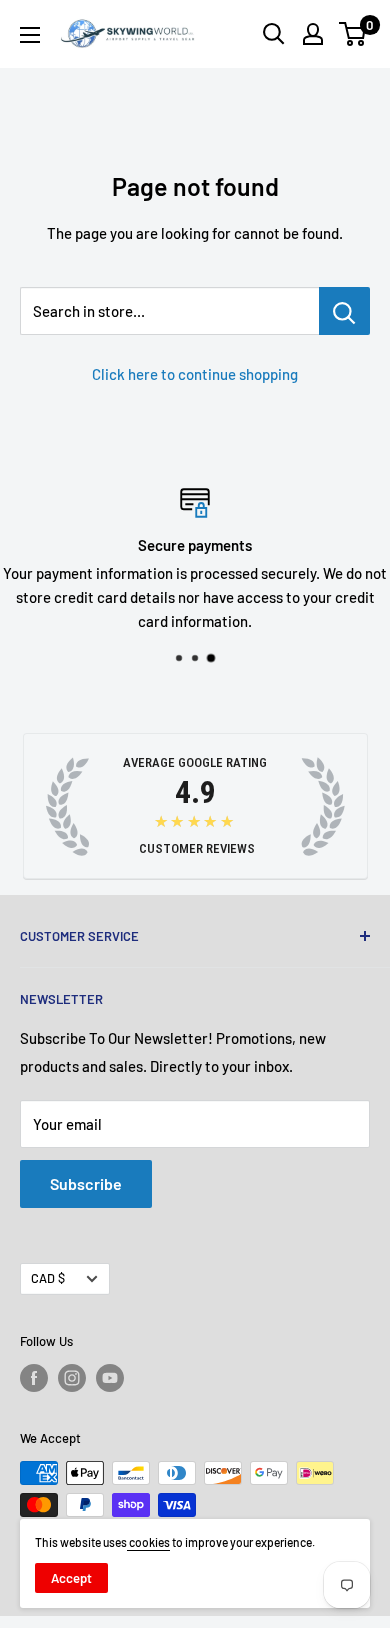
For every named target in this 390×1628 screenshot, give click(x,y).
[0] (353, 34)
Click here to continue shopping (195, 374)
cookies (148, 1542)
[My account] (313, 34)
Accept (71, 1578)
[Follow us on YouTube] (110, 1378)
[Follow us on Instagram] (72, 1378)
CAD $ (48, 1278)
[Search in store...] (344, 311)
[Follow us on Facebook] (34, 1378)
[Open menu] (30, 35)
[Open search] (274, 34)
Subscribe (86, 1183)
